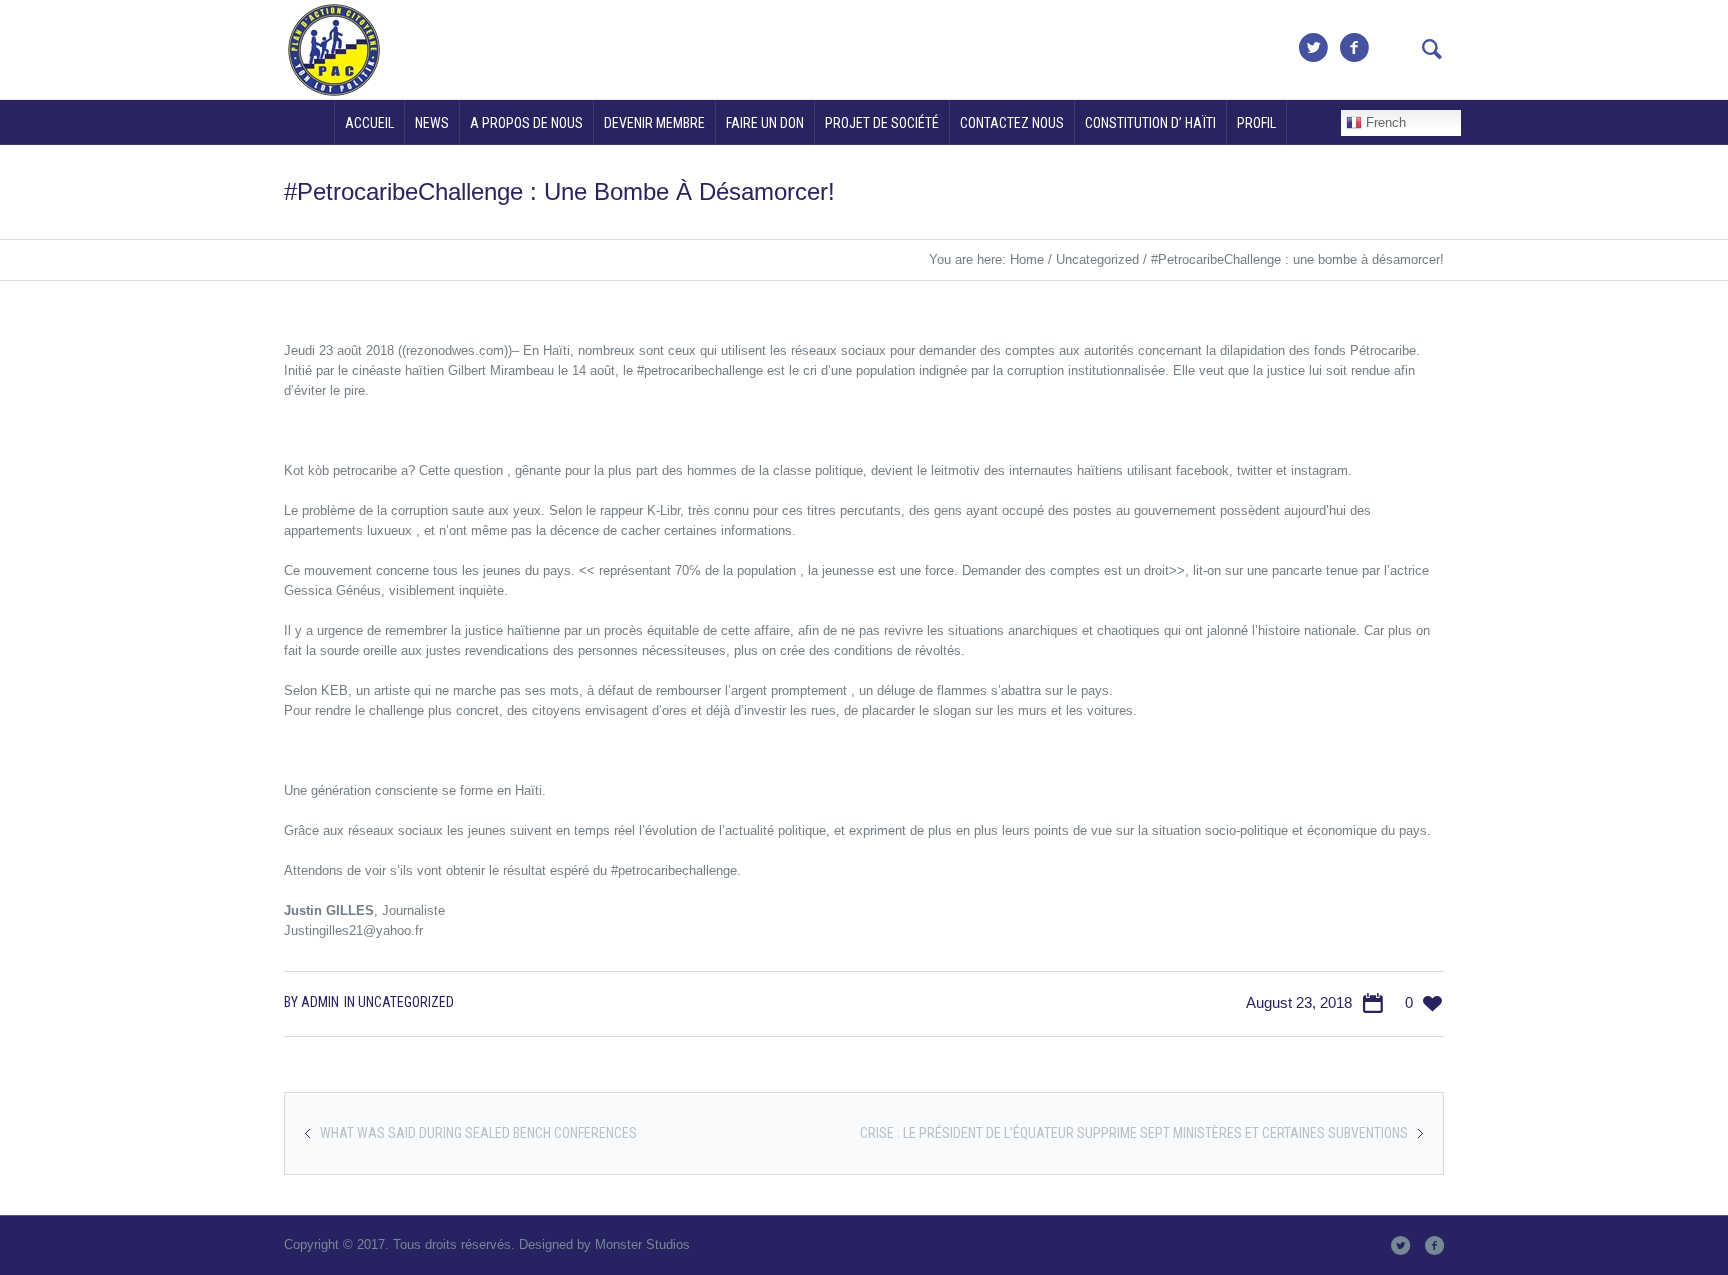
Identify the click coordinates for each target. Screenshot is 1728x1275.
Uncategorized (1097, 259)
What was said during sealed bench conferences (478, 1133)
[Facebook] (1354, 48)
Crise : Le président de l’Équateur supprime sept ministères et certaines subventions (1134, 1133)
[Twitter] (1313, 48)
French (1384, 122)
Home (1027, 259)
